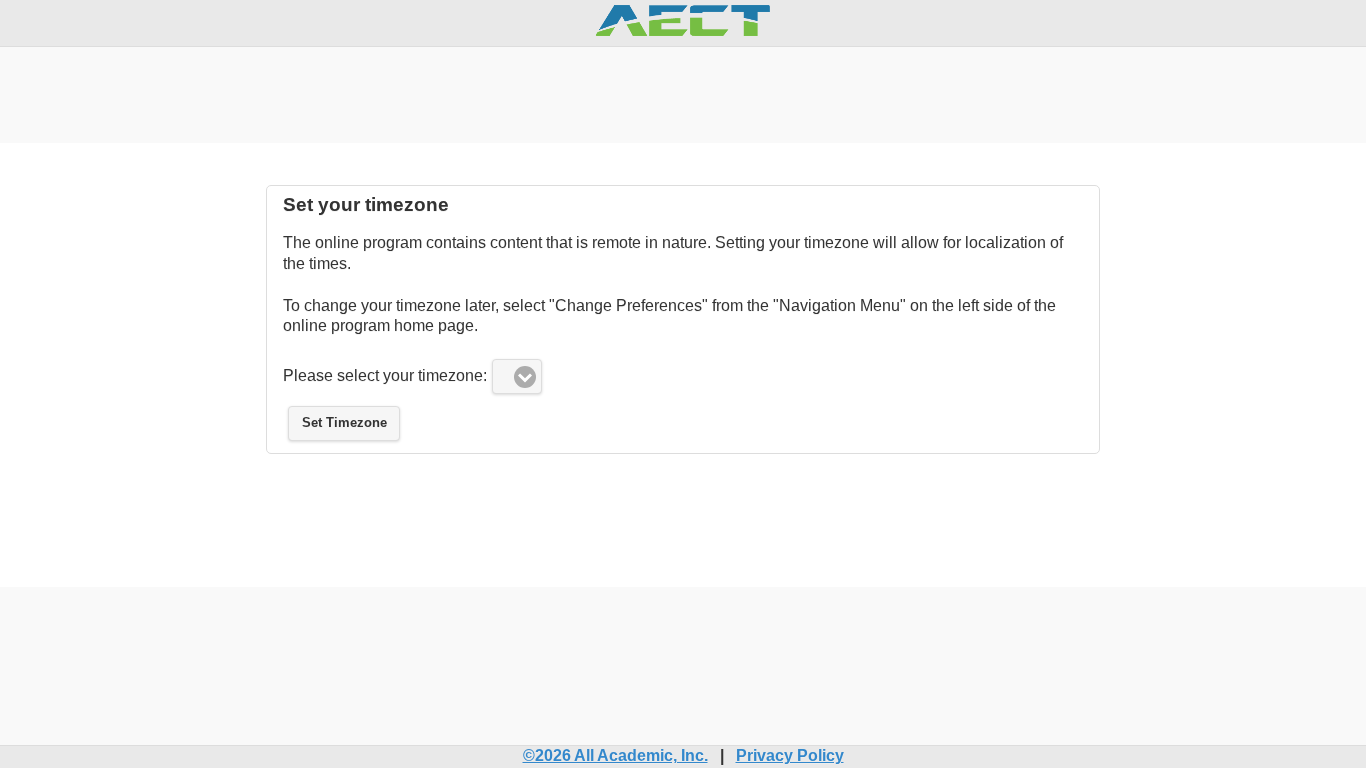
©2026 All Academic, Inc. (615, 755)
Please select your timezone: (385, 375)
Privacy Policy (790, 755)
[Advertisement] (683, 92)
